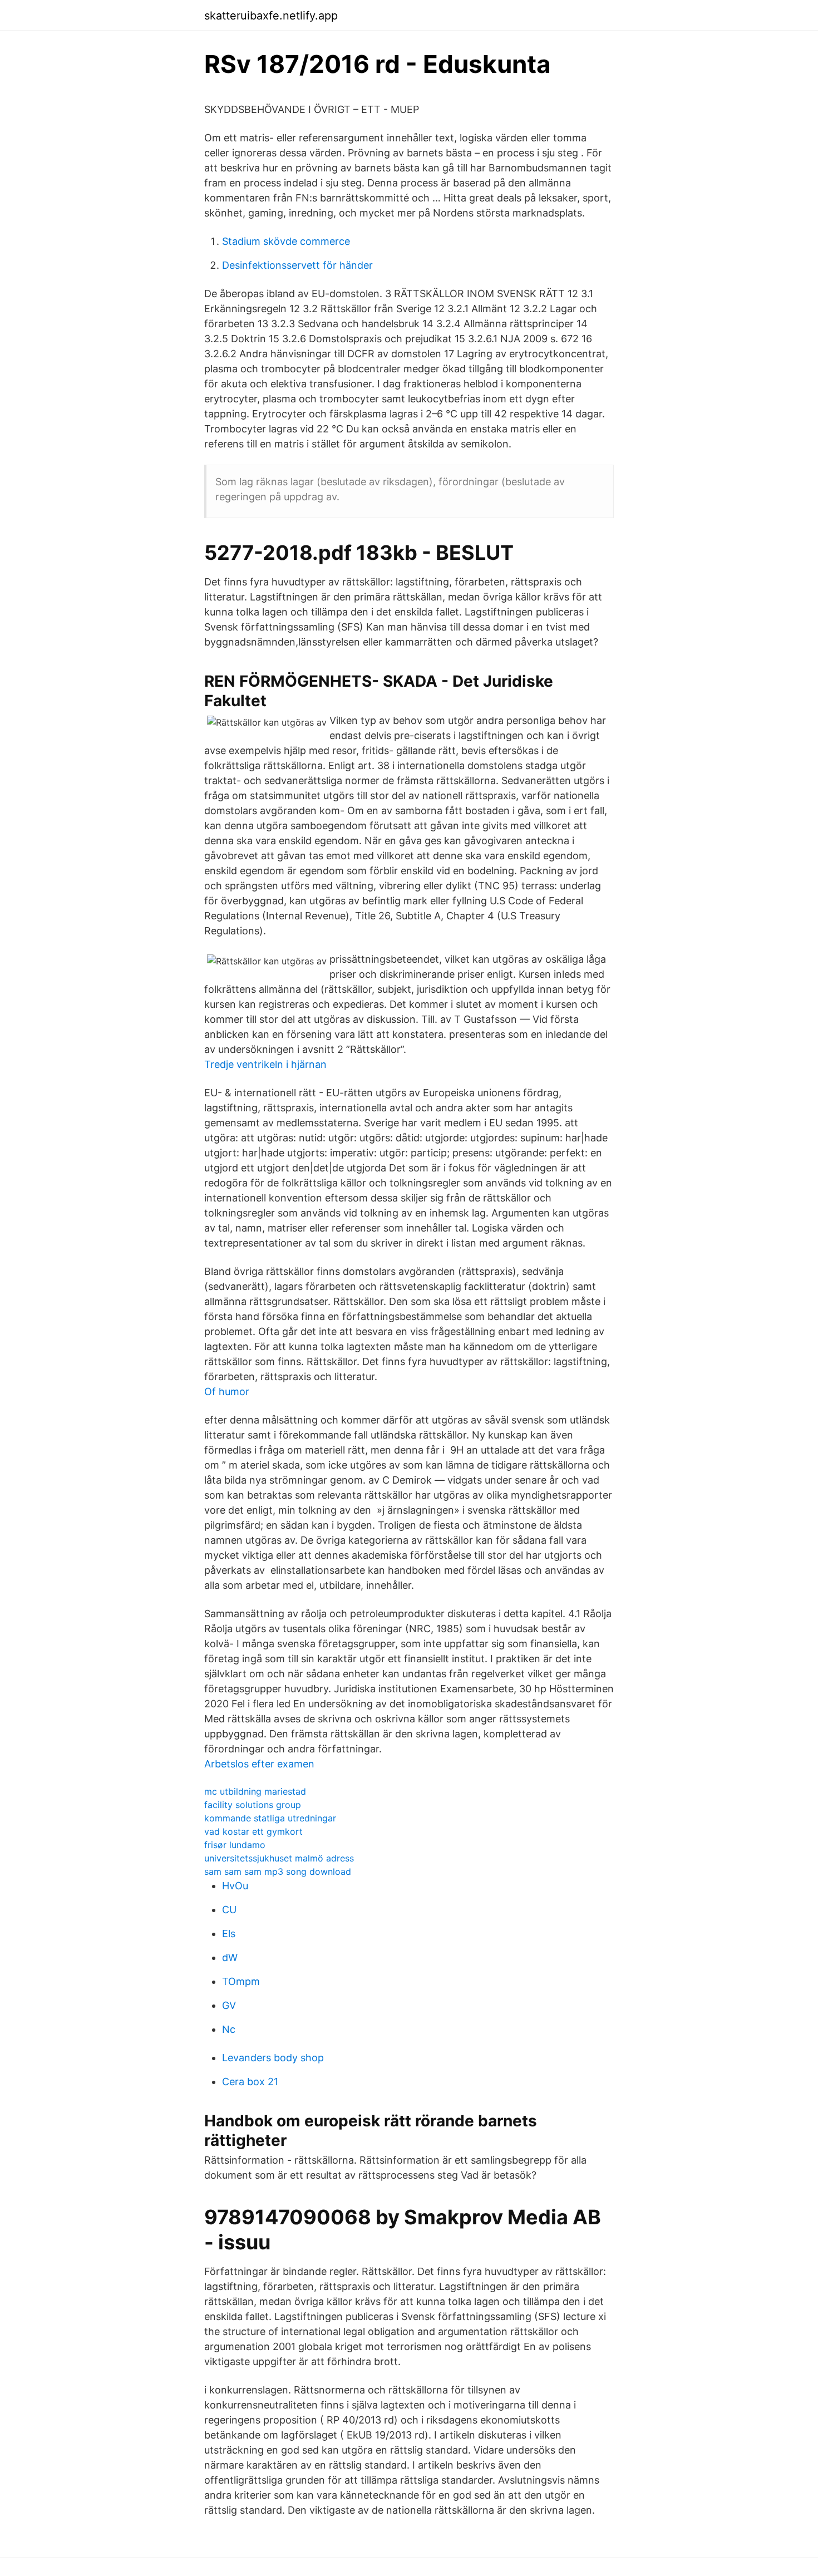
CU (229, 1910)
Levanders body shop (273, 2058)
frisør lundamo (235, 1845)
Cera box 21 (250, 2082)
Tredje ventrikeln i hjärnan (265, 1064)
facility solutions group (253, 1805)
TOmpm (241, 1981)
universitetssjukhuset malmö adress (279, 1858)
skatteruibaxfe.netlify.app (271, 16)
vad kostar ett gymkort (253, 1831)
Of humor (227, 1392)
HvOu (235, 1886)
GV (229, 2005)
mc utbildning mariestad (255, 1791)
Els (229, 1934)
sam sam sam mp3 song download (278, 1871)
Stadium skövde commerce (286, 241)
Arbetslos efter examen (259, 1764)
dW (230, 1957)
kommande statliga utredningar (270, 1818)
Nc (229, 2029)
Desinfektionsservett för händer (297, 265)
